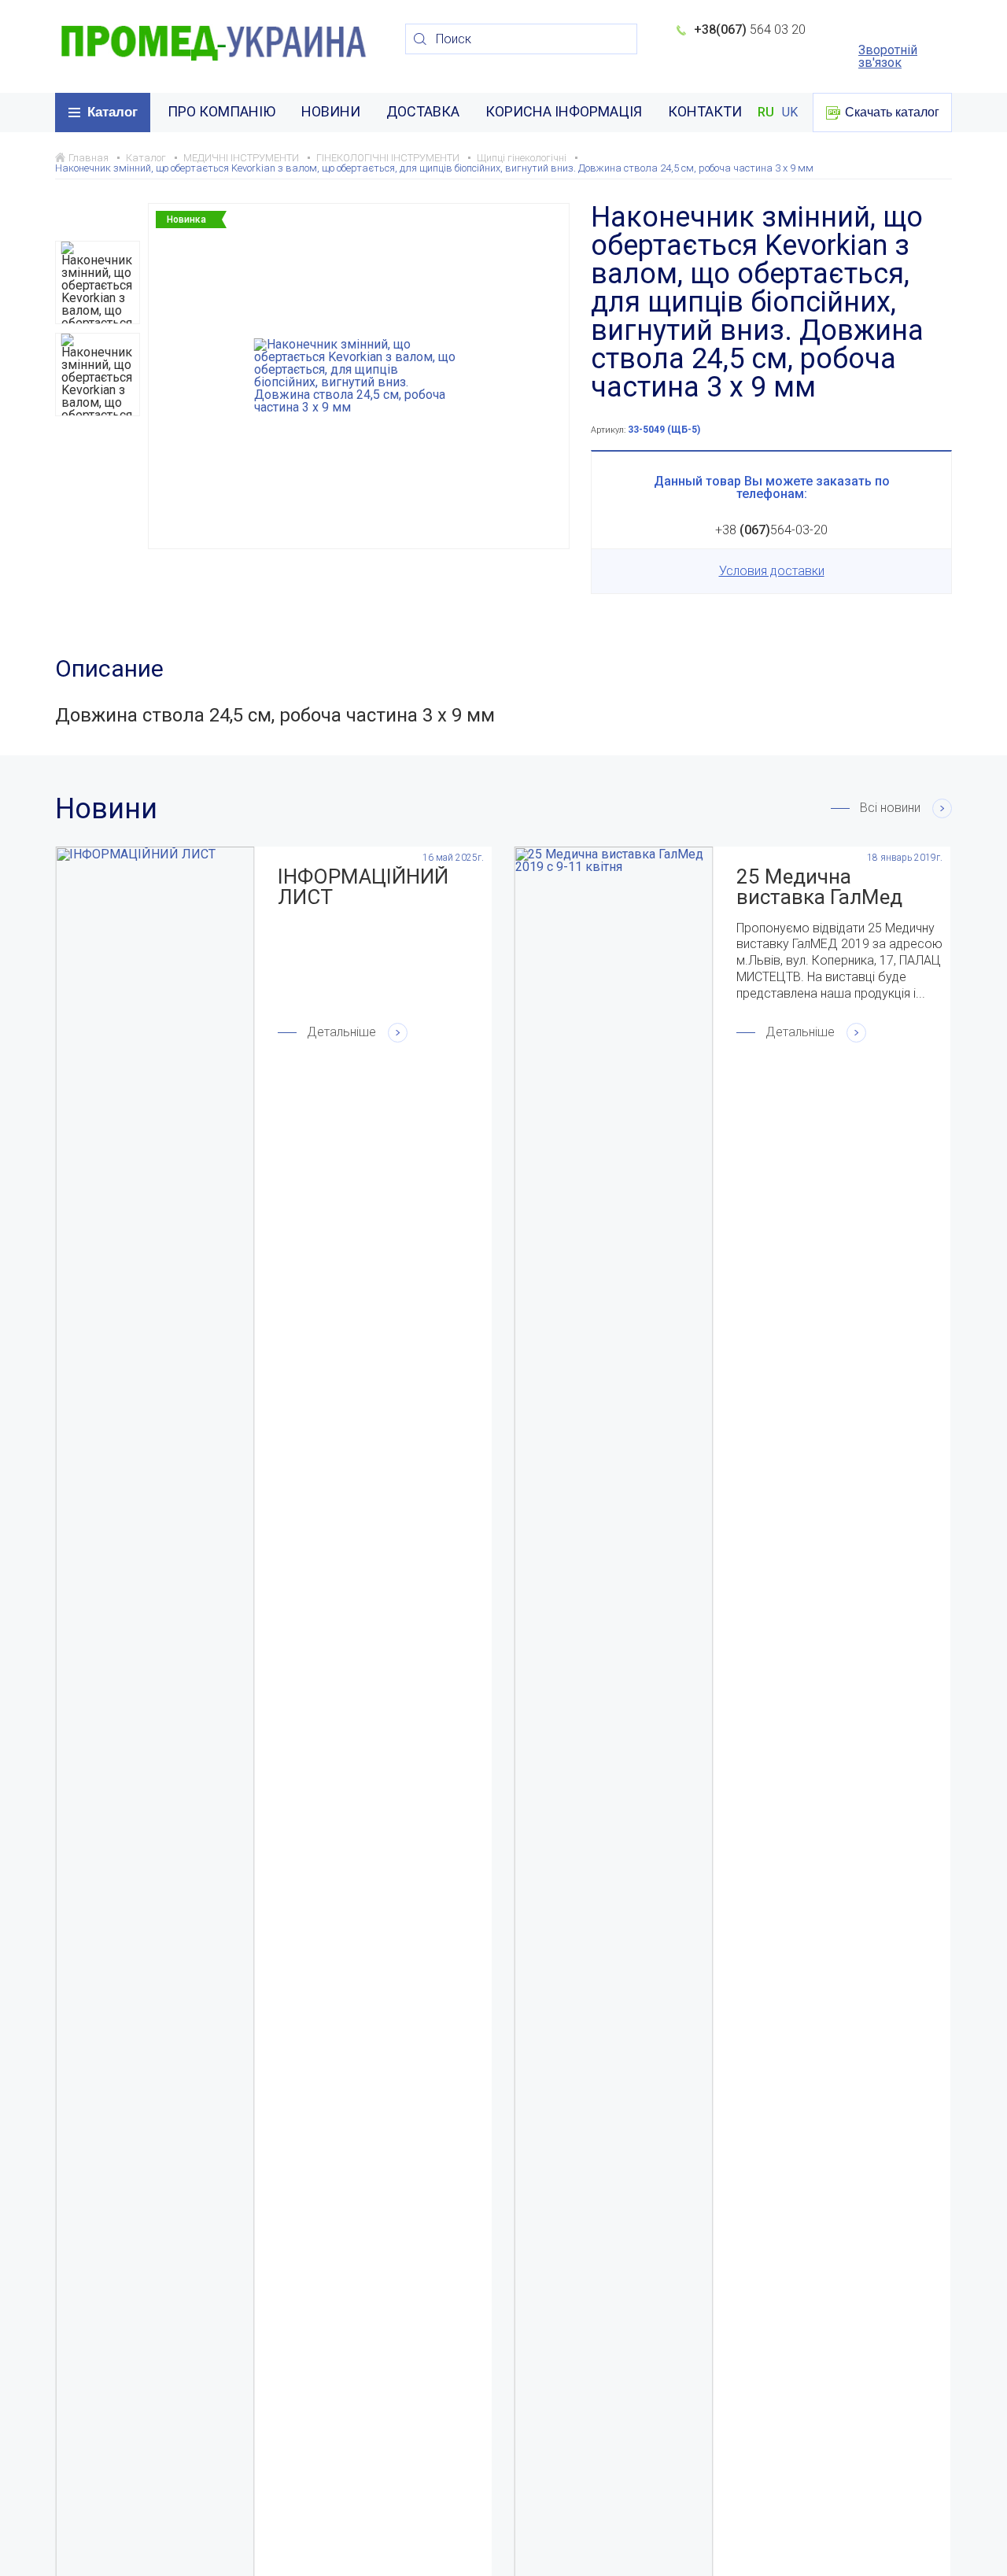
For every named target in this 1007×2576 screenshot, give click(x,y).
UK (790, 113)
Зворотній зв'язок (888, 57)
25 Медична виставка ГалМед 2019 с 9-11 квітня (823, 887)
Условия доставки (772, 571)
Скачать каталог (892, 112)
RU (766, 113)
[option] (98, 282)
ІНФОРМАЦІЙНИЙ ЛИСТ (363, 887)
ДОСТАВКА (423, 111)
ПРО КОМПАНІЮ (221, 111)
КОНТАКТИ (705, 111)
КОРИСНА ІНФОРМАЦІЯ (564, 111)
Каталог (113, 112)
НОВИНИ (331, 111)
